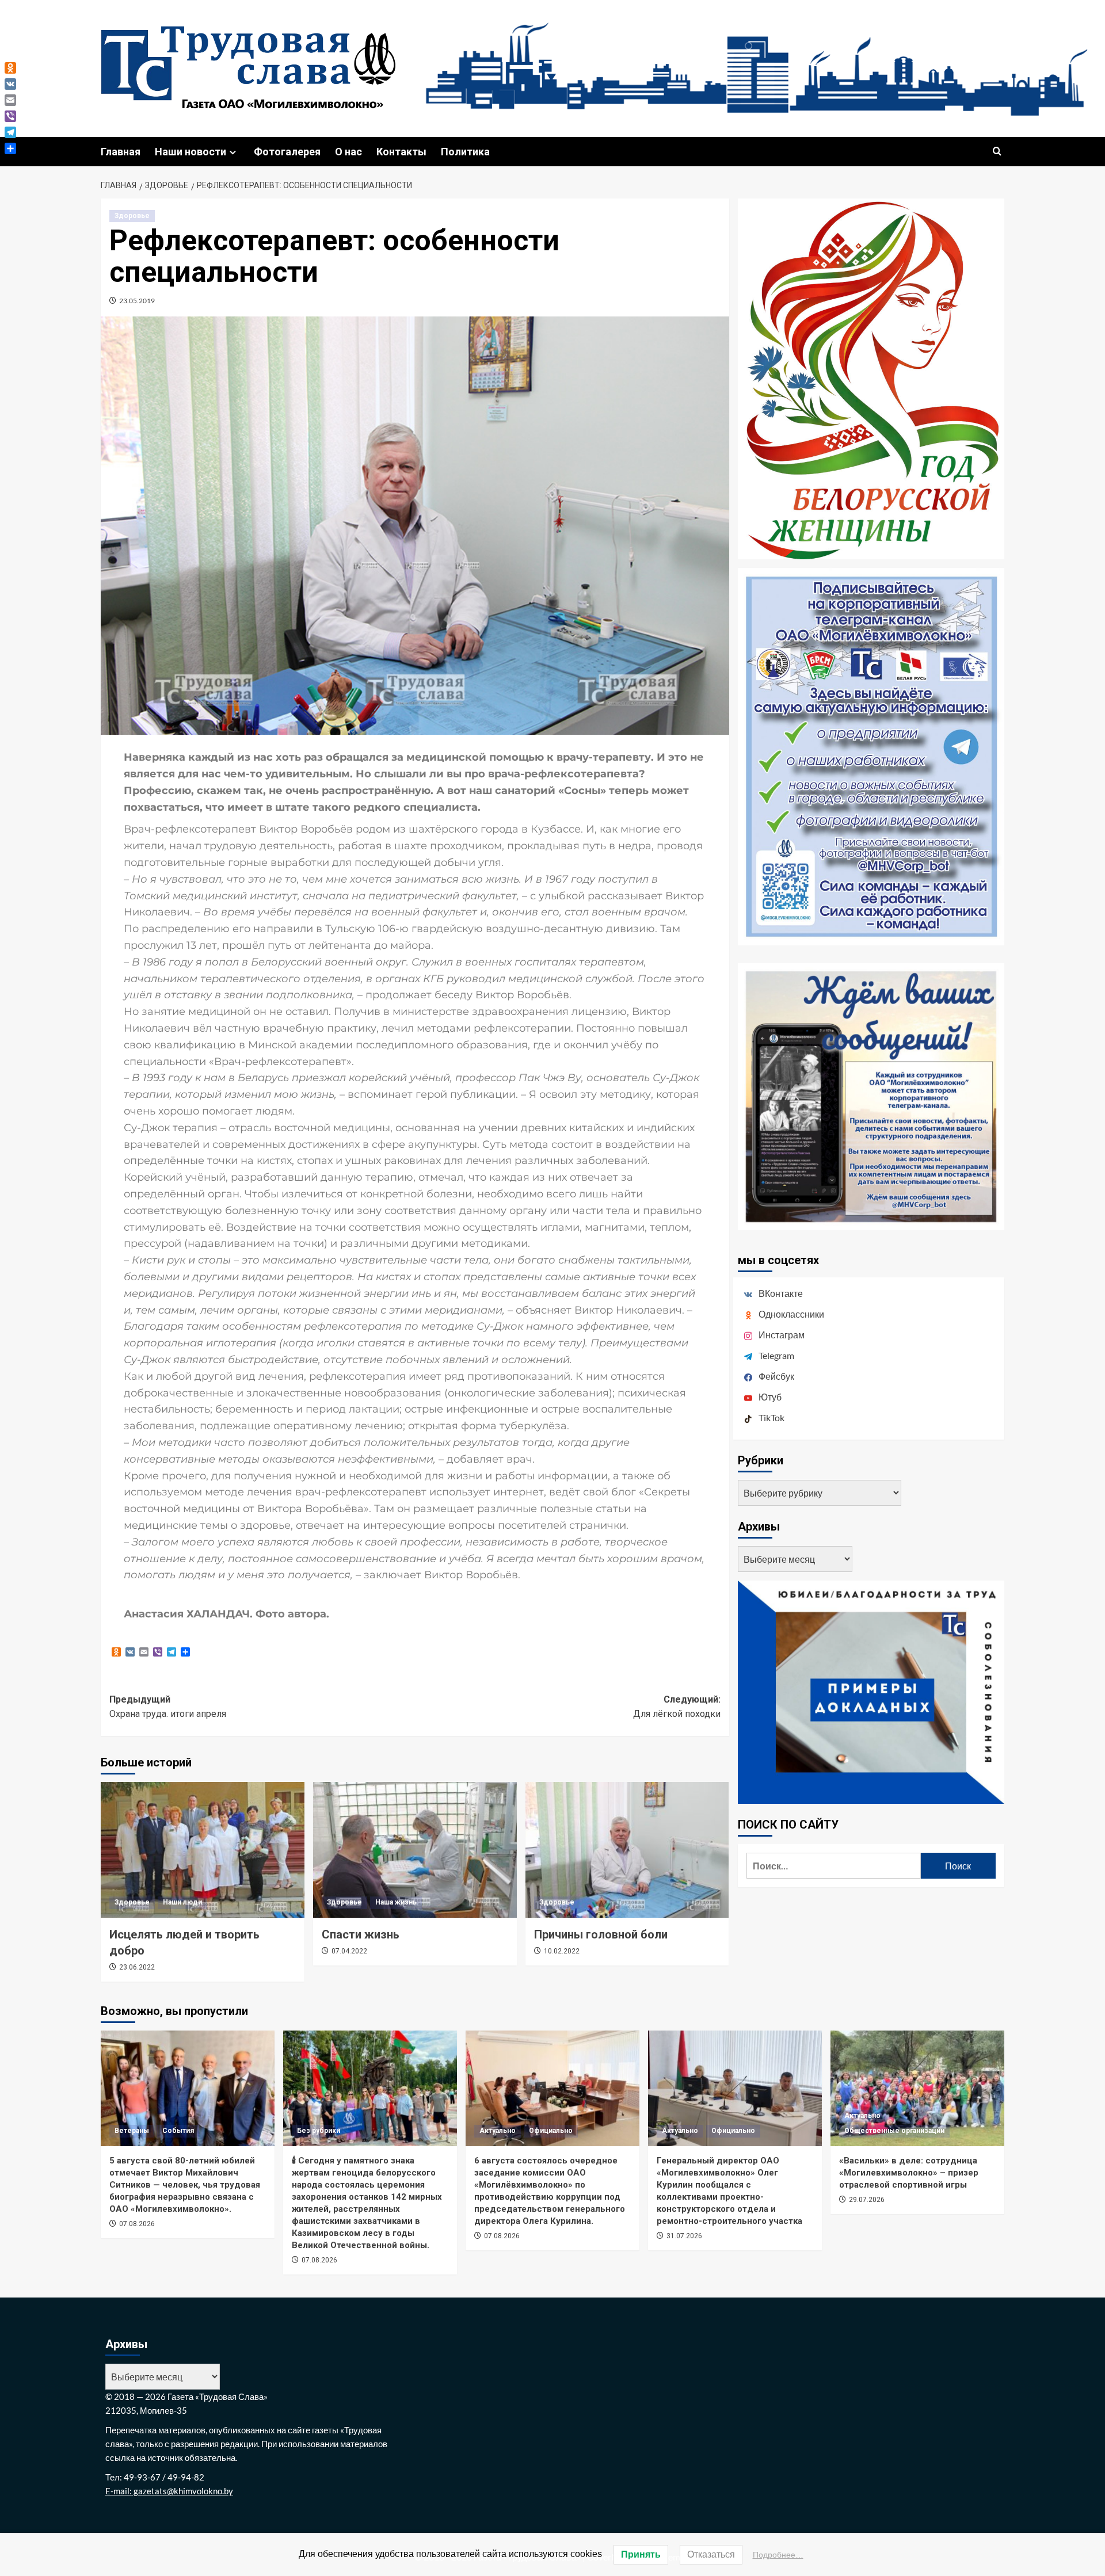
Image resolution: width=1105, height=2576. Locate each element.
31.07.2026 (684, 2236)
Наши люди (182, 1902)
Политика (465, 152)
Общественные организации (894, 2131)
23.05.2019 (137, 301)
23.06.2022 (137, 1967)
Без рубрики (319, 2131)
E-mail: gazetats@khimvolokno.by (169, 2491)
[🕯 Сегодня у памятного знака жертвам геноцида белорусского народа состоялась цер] (370, 2088)
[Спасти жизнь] (415, 1850)
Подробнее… (778, 2555)
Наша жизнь (396, 1902)
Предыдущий (168, 1707)
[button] (997, 152)
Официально (551, 2131)
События (178, 2131)
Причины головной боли (601, 1934)
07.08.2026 (137, 2224)
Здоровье (132, 216)
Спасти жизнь (361, 1934)
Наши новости (190, 152)
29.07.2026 (867, 2200)
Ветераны (132, 2131)
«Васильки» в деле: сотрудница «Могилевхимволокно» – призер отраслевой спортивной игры (909, 2173)
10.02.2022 (562, 1951)
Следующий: (677, 1707)
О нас (348, 152)
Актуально (498, 2131)
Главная (121, 152)
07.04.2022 (349, 1951)
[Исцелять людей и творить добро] (203, 1850)
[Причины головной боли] (627, 1850)
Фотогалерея (287, 152)
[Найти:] (834, 1866)
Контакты (401, 152)
